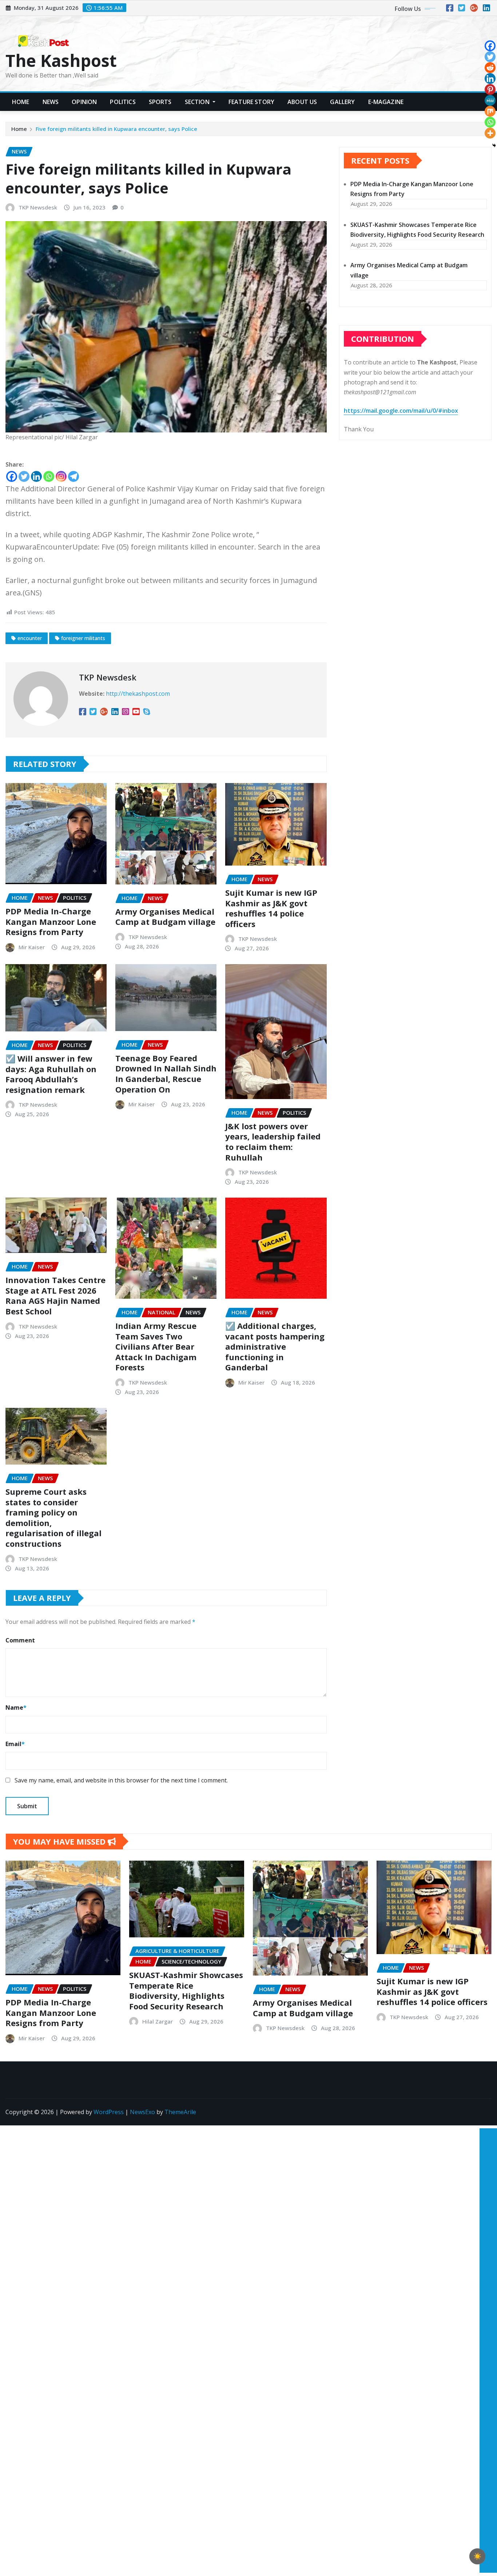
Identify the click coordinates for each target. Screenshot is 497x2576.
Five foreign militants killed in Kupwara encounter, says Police (117, 129)
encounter (30, 638)
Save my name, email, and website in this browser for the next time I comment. (121, 1780)
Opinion (84, 102)
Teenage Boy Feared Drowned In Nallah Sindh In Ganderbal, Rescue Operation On (166, 1074)
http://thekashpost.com (138, 694)
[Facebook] (12, 476)
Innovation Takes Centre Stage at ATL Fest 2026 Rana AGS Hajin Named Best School (55, 1295)
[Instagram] (61, 476)
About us (302, 102)
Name (16, 1708)
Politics (123, 102)
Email (15, 1744)
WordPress (109, 2112)
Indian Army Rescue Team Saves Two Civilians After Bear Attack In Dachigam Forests (156, 1346)
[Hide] (494, 145)
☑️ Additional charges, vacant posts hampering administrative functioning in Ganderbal (275, 1346)
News (51, 102)
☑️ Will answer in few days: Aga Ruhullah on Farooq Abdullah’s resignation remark (51, 1074)
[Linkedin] (36, 476)
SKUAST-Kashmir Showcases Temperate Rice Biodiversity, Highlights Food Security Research (186, 1990)
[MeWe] (490, 100)
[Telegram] (73, 476)
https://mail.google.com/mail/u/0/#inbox (401, 411)
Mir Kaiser (32, 947)
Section (198, 102)
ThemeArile (180, 2112)
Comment (20, 1640)
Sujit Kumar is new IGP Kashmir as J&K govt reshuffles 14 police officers (271, 908)
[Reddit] (490, 68)
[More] (490, 133)
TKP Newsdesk (38, 207)
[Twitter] (24, 476)
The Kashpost (61, 60)
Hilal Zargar (158, 2021)
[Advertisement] (485, 2235)
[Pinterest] (490, 89)
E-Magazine (386, 102)
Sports (160, 102)
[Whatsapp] (49, 476)
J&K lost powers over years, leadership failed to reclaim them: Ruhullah (273, 1142)
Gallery (342, 102)
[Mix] (490, 111)
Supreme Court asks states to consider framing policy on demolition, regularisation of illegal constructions (53, 1517)
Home (21, 102)
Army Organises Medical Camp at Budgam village (165, 917)
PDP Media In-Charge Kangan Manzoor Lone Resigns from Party (51, 921)
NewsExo (142, 2112)
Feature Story (251, 102)
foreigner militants (83, 638)
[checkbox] (477, 2556)
